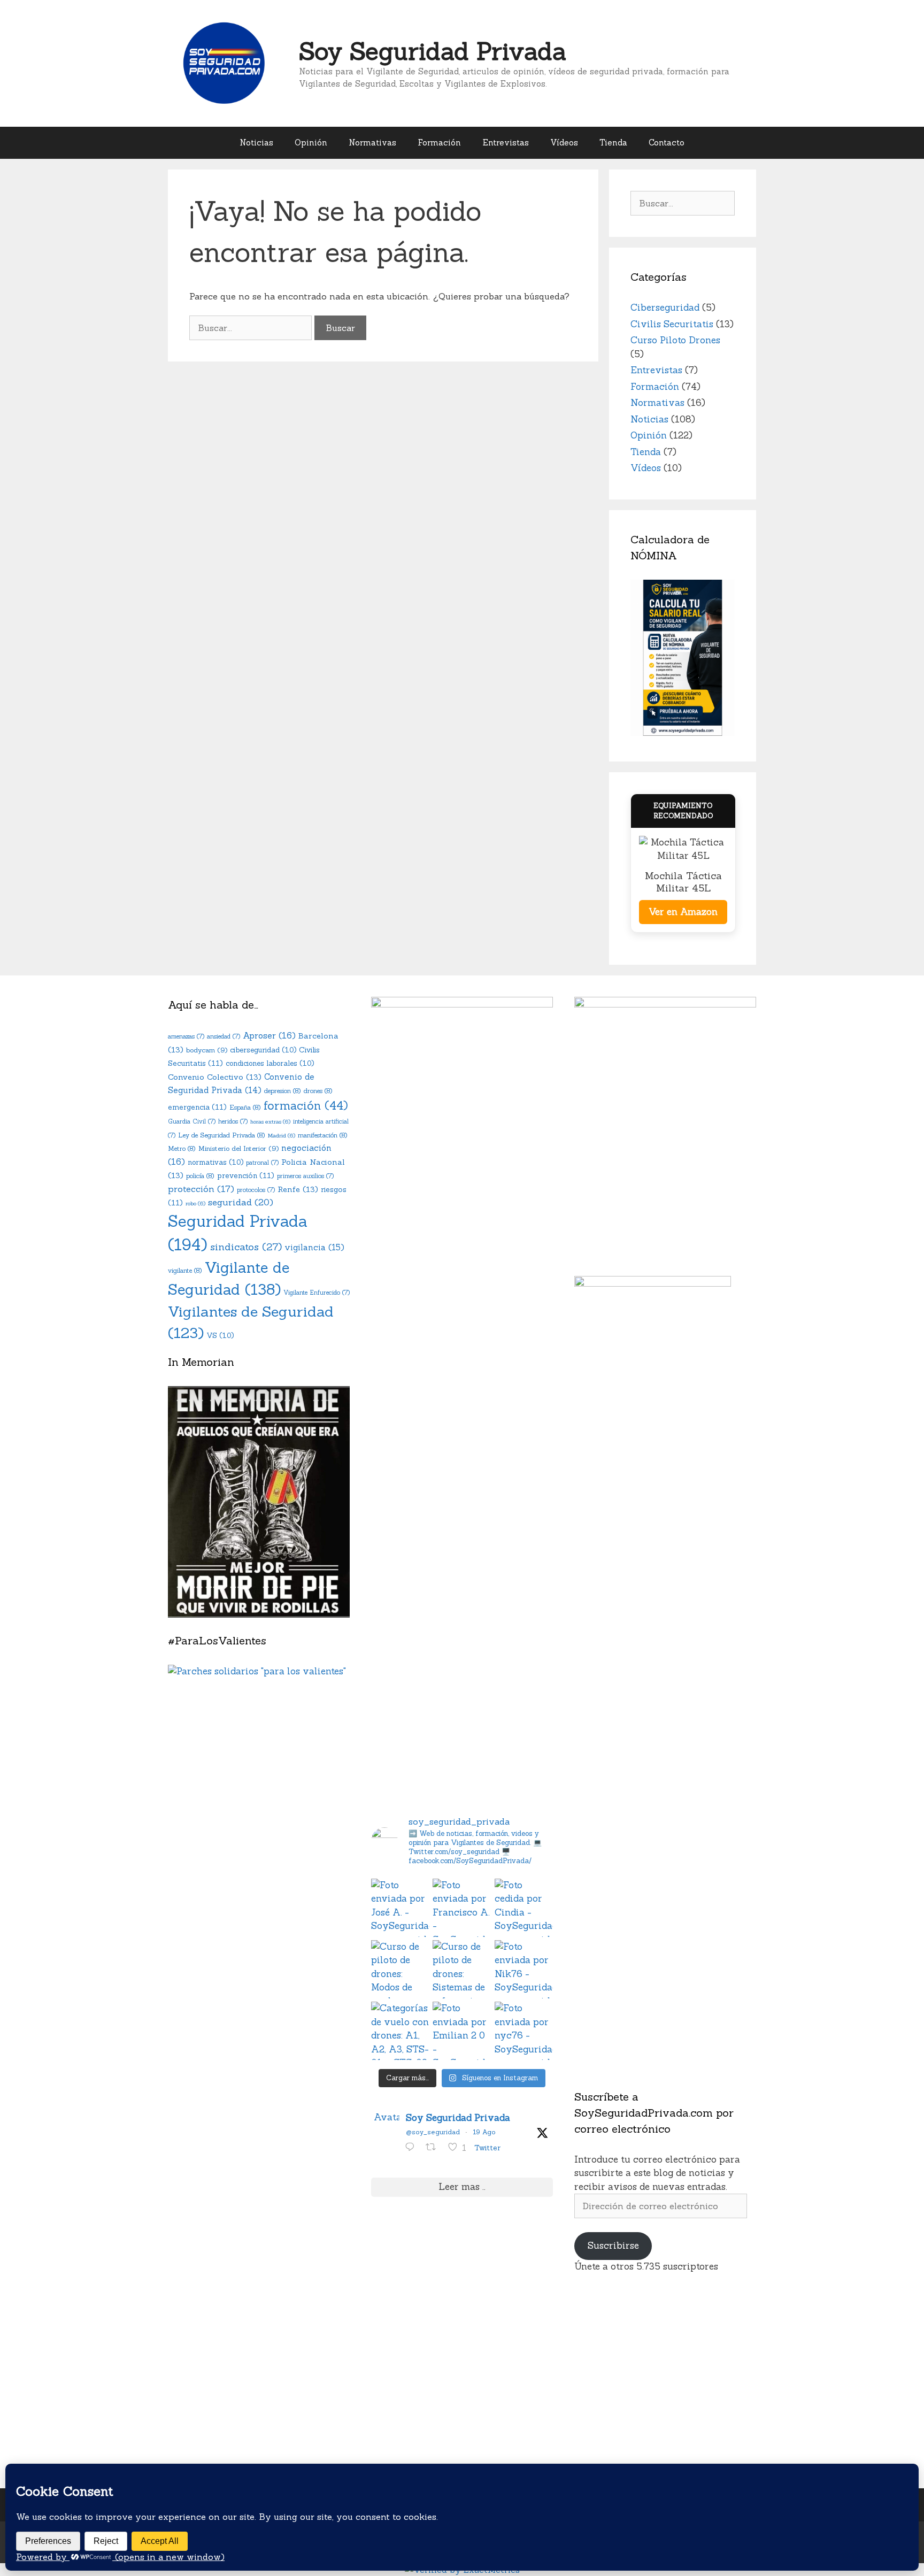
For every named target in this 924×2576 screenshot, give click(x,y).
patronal (262, 1163)
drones (318, 1091)
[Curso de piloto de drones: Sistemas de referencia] (462, 1969)
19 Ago (484, 2132)
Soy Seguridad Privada (433, 51)
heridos (233, 1121)
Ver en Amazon (683, 912)
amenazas (186, 1036)
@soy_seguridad (433, 2132)
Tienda (613, 143)
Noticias (256, 143)
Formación (439, 143)
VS (220, 1336)
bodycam (207, 1050)
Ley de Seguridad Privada (222, 1135)
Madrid (282, 1135)
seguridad (241, 1202)
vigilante (185, 1270)
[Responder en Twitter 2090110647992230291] (413, 2148)
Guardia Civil (192, 1121)
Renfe (298, 1189)
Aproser (269, 1035)
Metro (182, 1148)
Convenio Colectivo (215, 1077)
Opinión (311, 143)
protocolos (256, 1190)
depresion (283, 1091)
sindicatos (246, 1247)
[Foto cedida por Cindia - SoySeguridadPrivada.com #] (524, 1908)
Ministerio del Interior (238, 1148)
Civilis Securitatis (672, 324)
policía (200, 1176)
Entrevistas (506, 143)
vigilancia (314, 1247)
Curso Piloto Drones (675, 340)
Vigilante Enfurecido (317, 1293)
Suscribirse (613, 2246)
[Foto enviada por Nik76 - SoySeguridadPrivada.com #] (524, 1969)
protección (201, 1189)
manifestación (323, 1135)
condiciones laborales (270, 1063)
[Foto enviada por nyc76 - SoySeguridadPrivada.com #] (524, 2031)
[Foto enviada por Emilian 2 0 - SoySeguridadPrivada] (462, 2031)
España (245, 1107)
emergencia (197, 1107)
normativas (215, 1162)
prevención (246, 1175)
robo (195, 1203)
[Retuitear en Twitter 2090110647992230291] (434, 2148)
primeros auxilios (305, 1176)
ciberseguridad (263, 1050)
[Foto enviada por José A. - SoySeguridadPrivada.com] (400, 1908)
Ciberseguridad (665, 307)
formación (306, 1106)
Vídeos (564, 143)
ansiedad (224, 1036)
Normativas (372, 143)
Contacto (667, 143)
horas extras (270, 1121)
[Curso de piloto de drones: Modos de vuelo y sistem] (400, 1969)
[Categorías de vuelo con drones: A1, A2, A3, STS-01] (400, 2031)
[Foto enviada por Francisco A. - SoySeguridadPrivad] (462, 1908)
